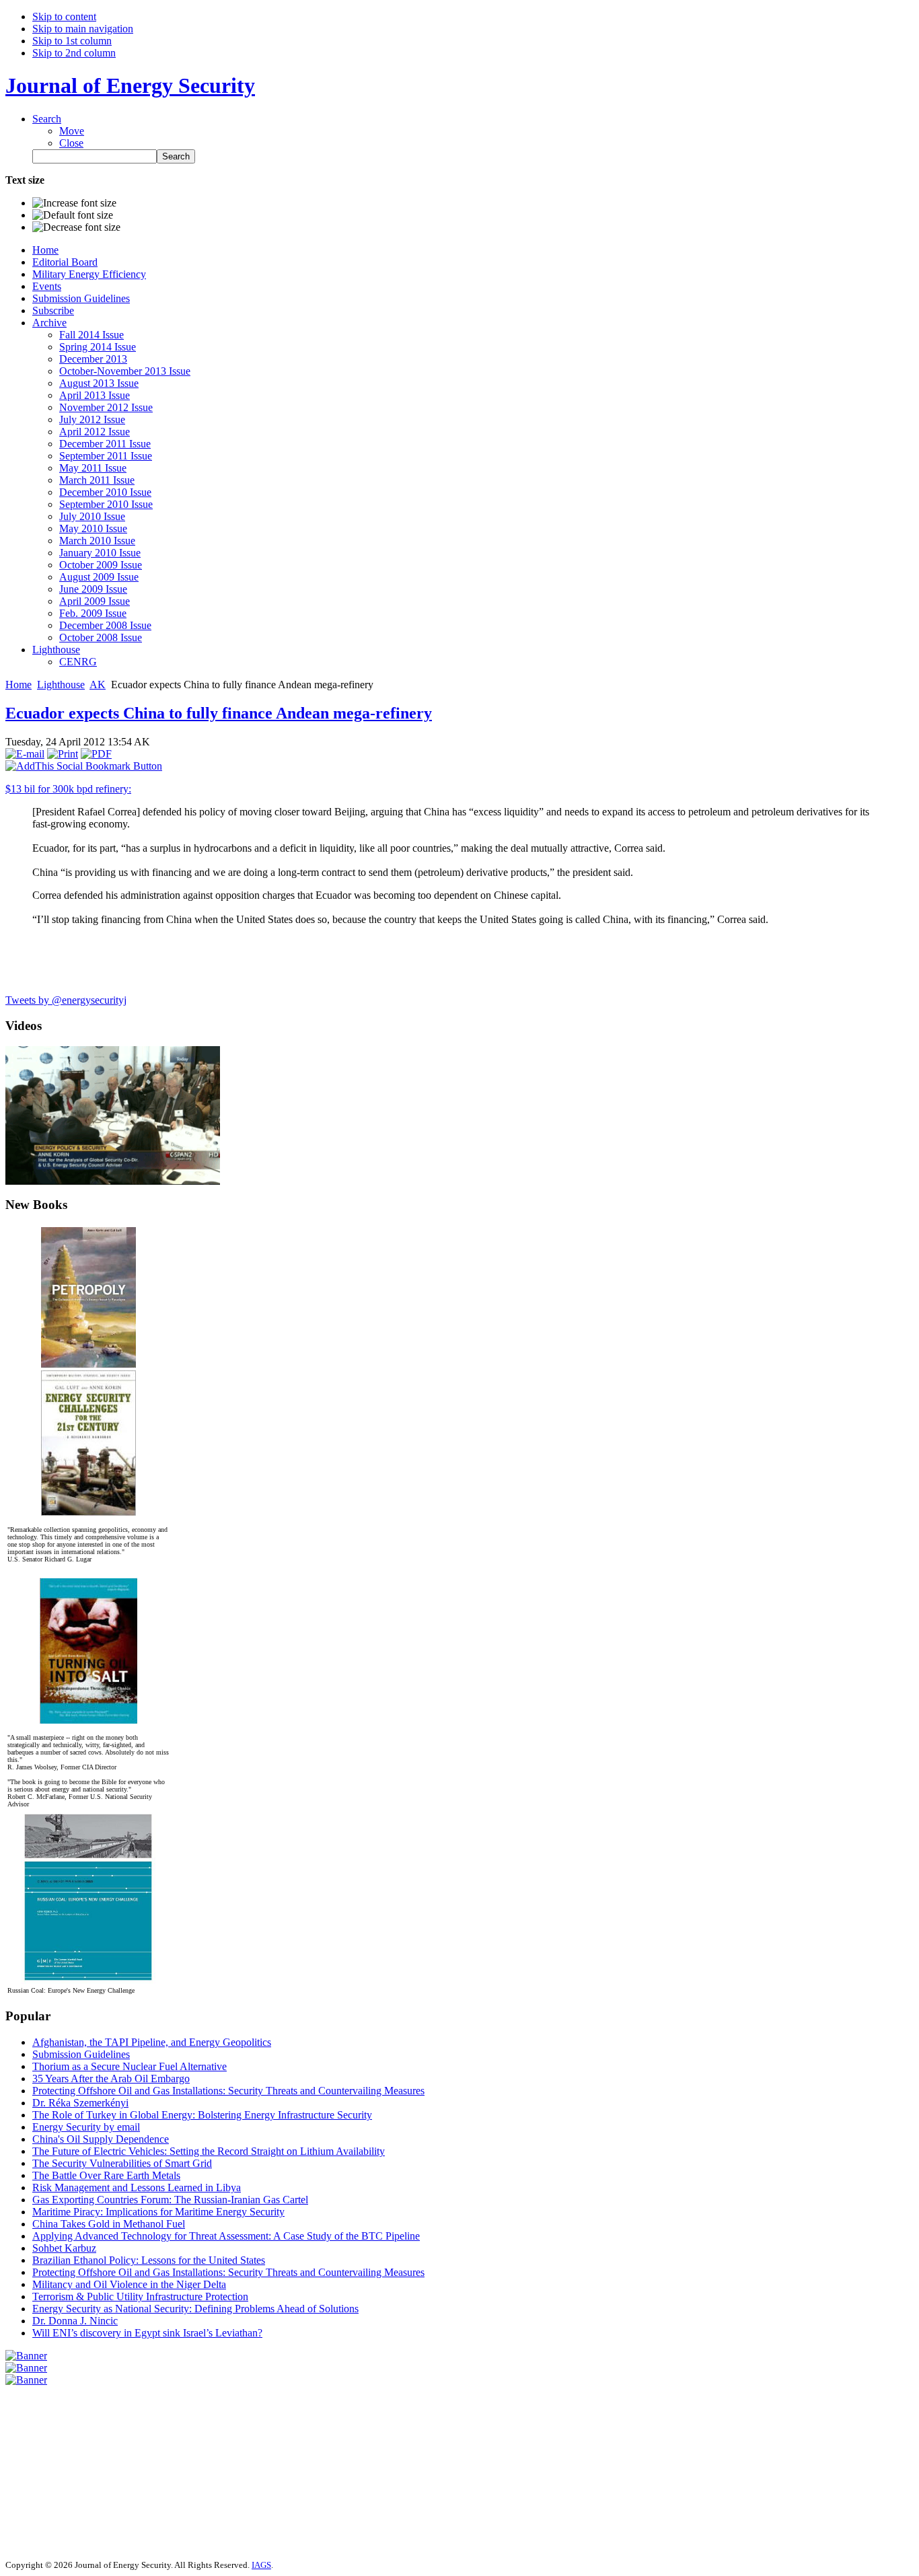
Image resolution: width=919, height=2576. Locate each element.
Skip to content (64, 16)
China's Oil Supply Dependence (101, 2139)
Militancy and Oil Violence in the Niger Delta (129, 2284)
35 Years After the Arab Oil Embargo (111, 2078)
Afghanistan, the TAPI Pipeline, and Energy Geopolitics (152, 2042)
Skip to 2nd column (74, 53)
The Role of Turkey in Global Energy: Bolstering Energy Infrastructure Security (202, 2115)
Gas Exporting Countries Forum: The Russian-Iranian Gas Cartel (170, 2200)
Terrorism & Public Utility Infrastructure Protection (140, 2296)
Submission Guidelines (81, 2054)
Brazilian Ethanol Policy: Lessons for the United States (149, 2260)
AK (98, 685)
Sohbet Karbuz (64, 2248)
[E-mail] (25, 754)
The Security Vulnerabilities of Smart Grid (122, 2163)
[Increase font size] (74, 203)
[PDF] (96, 754)
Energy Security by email (86, 2127)
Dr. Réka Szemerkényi (80, 2103)
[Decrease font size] (76, 227)
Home (19, 685)
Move (72, 131)
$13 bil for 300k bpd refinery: (68, 789)
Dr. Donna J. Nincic (75, 2321)
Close (71, 143)
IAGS (261, 2565)
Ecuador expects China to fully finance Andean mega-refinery (219, 713)
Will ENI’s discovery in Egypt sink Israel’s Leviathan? (147, 2333)
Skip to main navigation (83, 29)
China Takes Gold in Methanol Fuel (109, 2224)
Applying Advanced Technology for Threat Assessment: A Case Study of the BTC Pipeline (226, 2236)
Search (47, 119)
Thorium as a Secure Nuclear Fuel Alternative (130, 2066)
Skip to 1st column (72, 41)
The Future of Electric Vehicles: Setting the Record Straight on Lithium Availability (209, 2151)
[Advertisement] (46, 2467)
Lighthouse (61, 685)
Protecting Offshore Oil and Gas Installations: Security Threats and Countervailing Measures (228, 2091)
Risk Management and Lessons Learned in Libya (137, 2187)
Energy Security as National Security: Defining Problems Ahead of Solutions (195, 2309)
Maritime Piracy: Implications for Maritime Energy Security (158, 2212)
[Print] (63, 754)
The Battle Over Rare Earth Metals (106, 2175)
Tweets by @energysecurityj (66, 1000)
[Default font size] (73, 215)
